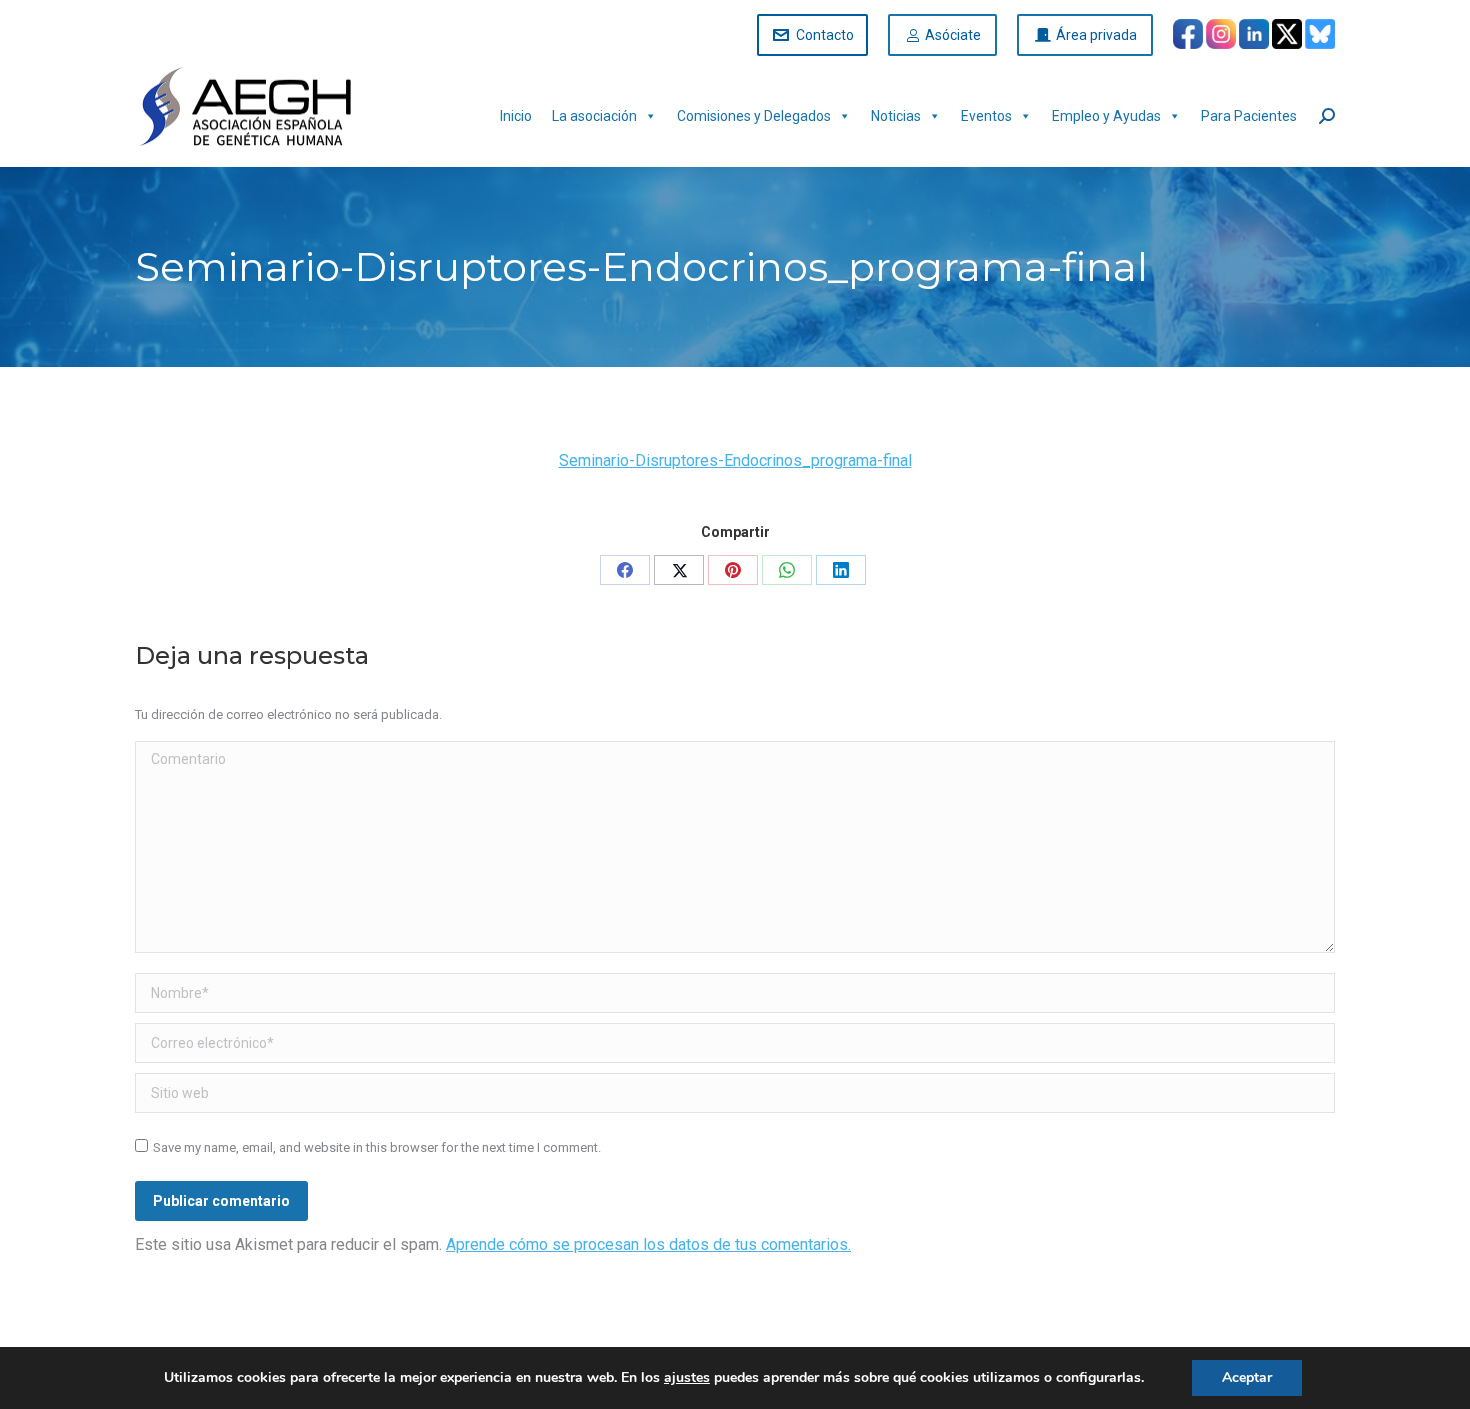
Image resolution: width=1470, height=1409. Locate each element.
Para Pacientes (1249, 116)
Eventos (986, 116)
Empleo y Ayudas (1106, 116)
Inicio (516, 116)
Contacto (825, 35)
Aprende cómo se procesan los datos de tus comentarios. (648, 1244)
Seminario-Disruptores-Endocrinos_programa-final (735, 460)
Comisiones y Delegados (754, 116)
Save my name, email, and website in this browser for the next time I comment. (377, 1147)
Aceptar (1247, 1377)
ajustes (687, 1378)
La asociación (594, 116)
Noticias (896, 116)
